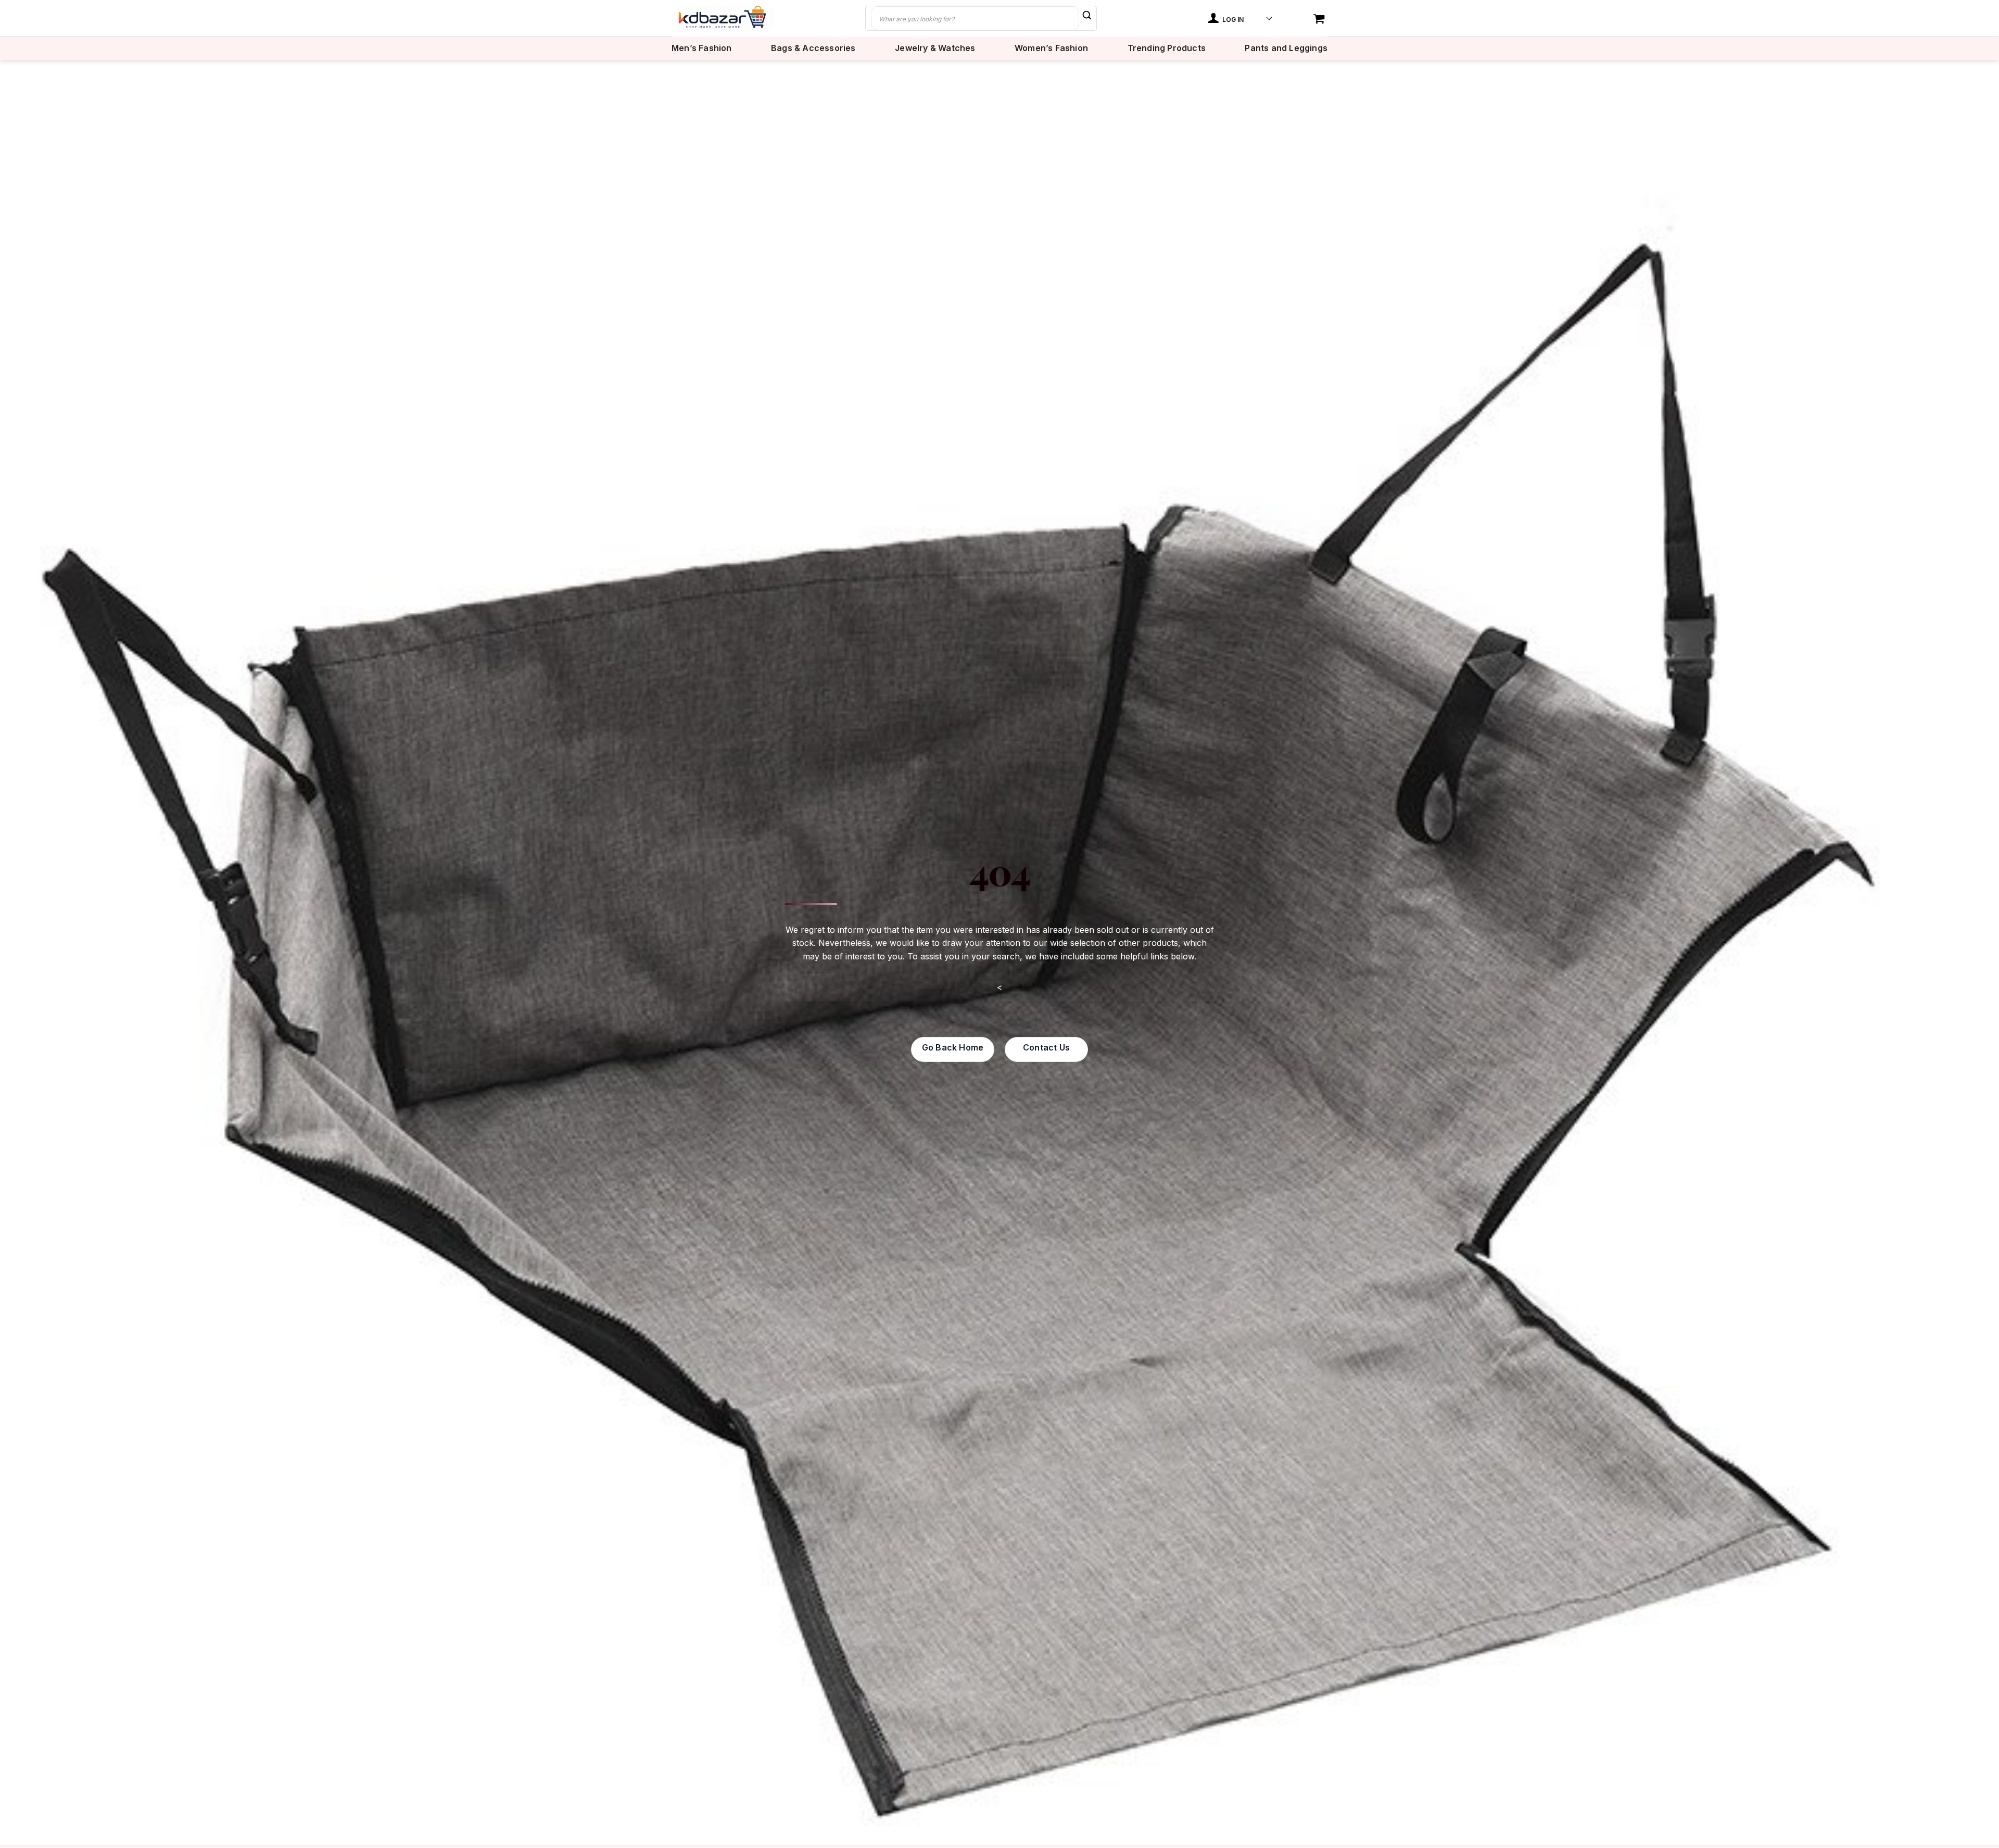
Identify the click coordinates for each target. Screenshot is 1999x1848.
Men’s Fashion (702, 48)
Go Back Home (953, 1047)
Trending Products (1167, 48)
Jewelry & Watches (935, 48)
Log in (1232, 20)
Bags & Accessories (813, 48)
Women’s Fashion (1051, 48)
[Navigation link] (1320, 20)
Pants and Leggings (1286, 48)
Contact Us (1046, 1047)
